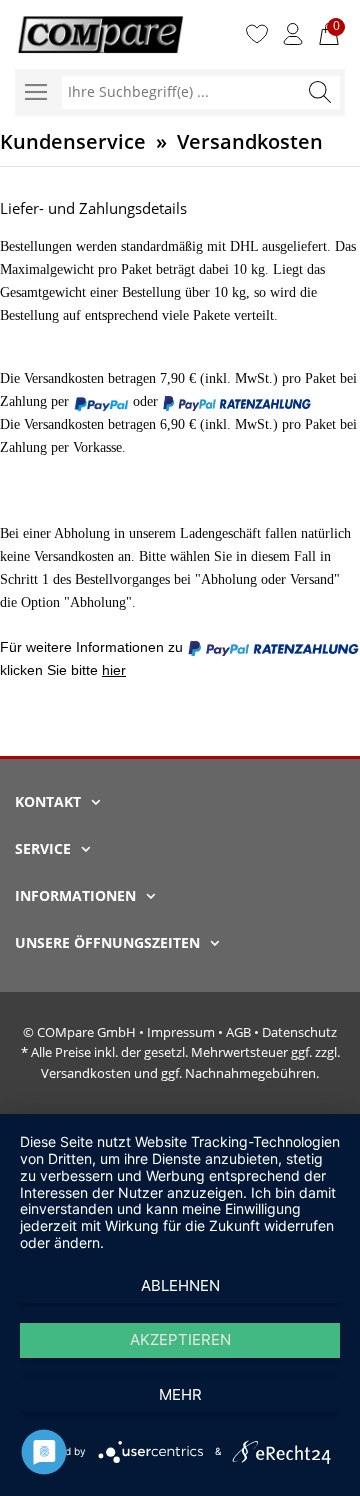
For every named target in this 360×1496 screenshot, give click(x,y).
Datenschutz (299, 1032)
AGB (238, 1032)
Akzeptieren (180, 1339)
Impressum (181, 1032)
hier (114, 670)
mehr (180, 1394)
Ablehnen (180, 1285)
